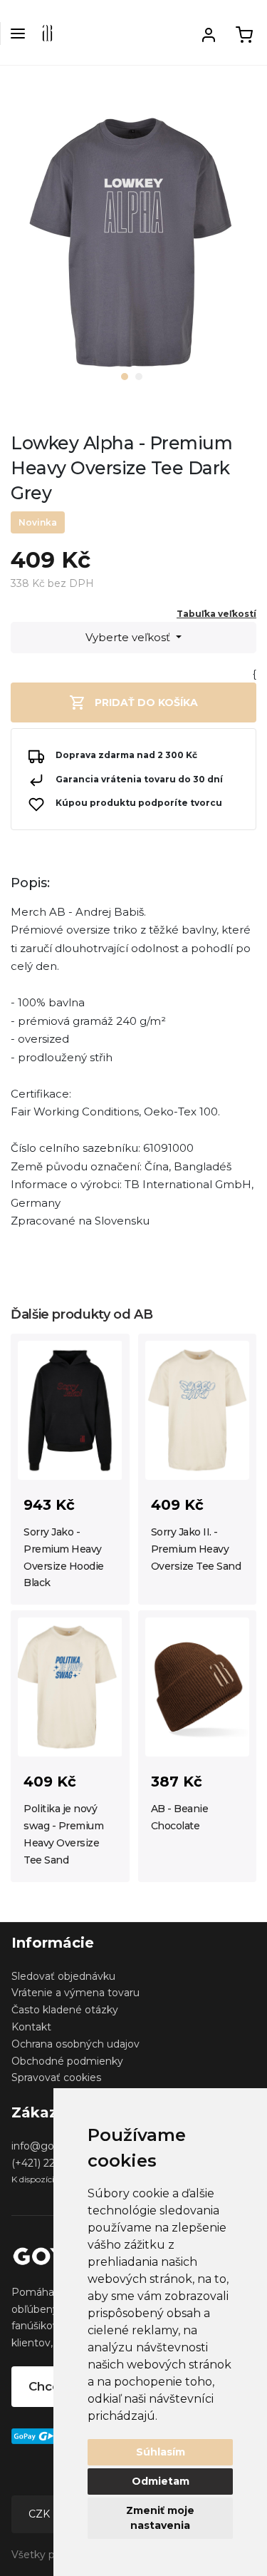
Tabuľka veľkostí (216, 614)
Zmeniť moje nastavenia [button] (160, 2518)
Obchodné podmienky (67, 2061)
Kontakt (31, 2027)
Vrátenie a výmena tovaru (75, 1993)
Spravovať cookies (56, 2077)
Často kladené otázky (65, 2010)
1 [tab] (125, 377)
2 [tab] (139, 377)
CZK (41, 2514)
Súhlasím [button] (161, 2452)
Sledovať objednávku (63, 1976)
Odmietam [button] (161, 2481)
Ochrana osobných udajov (75, 2044)
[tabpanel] (133, 248)
